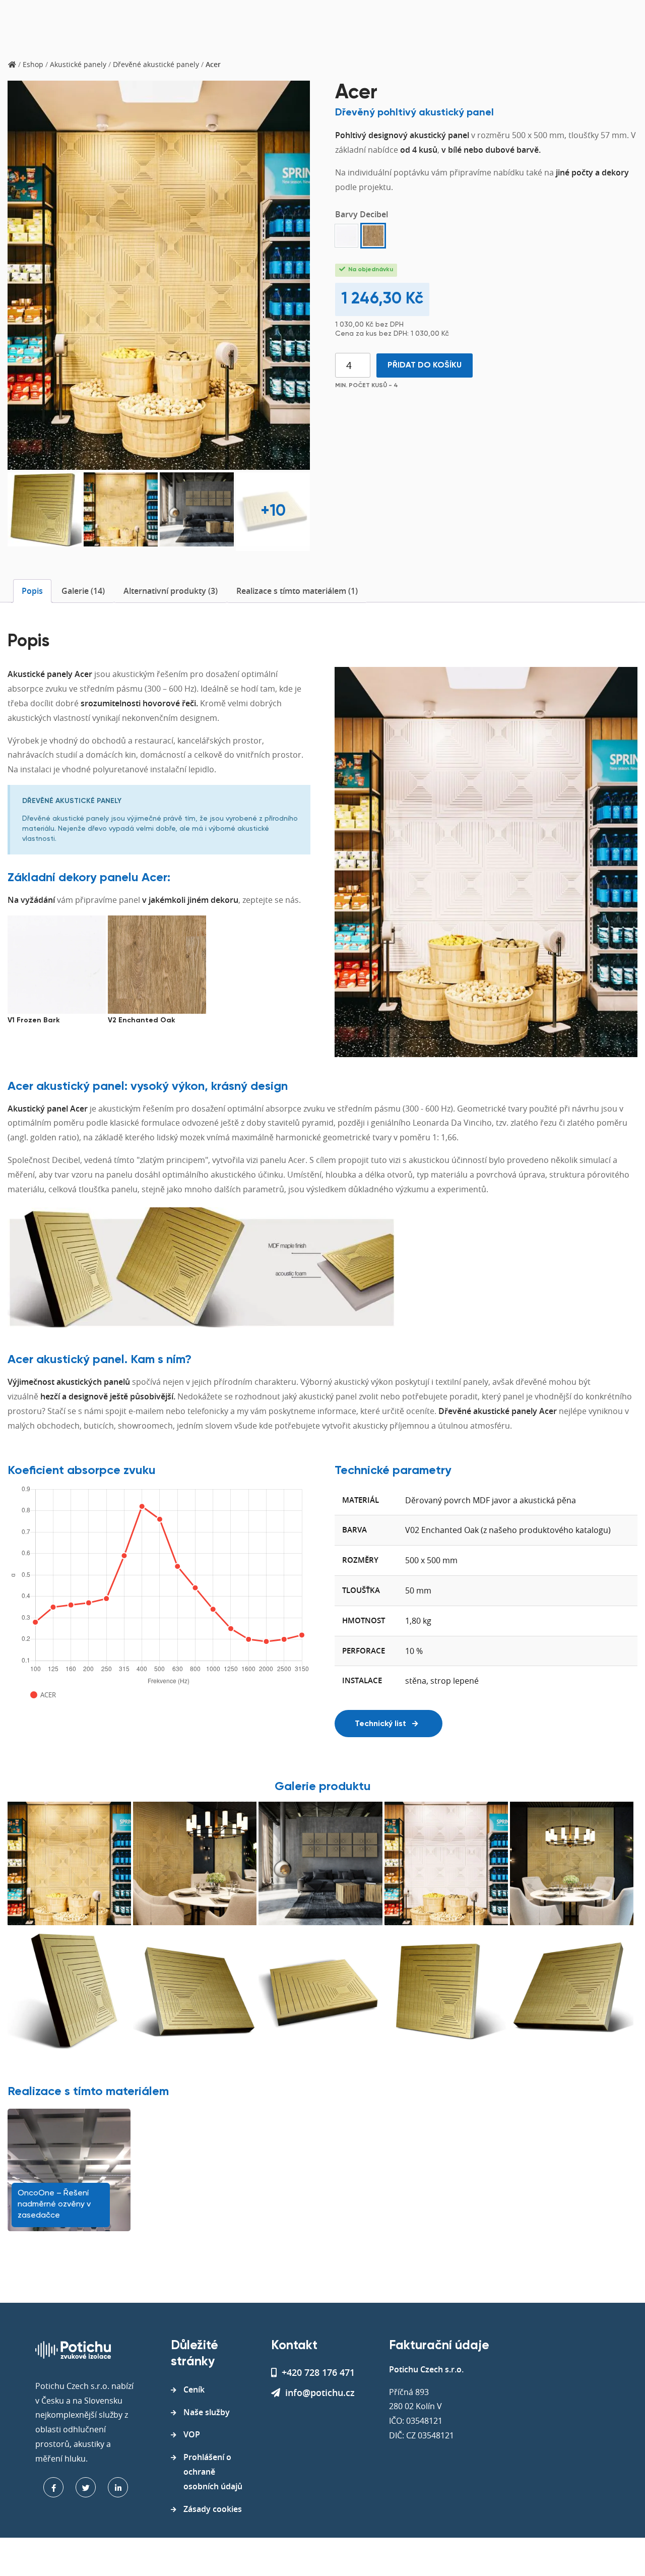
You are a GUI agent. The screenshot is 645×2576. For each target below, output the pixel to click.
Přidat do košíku (425, 365)
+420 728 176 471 (318, 2372)
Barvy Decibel (362, 214)
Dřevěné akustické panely (156, 64)
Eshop (33, 64)
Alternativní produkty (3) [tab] (171, 591)
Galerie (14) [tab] (83, 591)
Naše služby (207, 2412)
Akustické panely (78, 64)
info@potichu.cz (320, 2393)
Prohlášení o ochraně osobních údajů (213, 2472)
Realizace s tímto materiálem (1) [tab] (297, 591)
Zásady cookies (213, 2509)
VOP (192, 2434)
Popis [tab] (32, 591)
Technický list (381, 1724)
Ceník (194, 2389)
